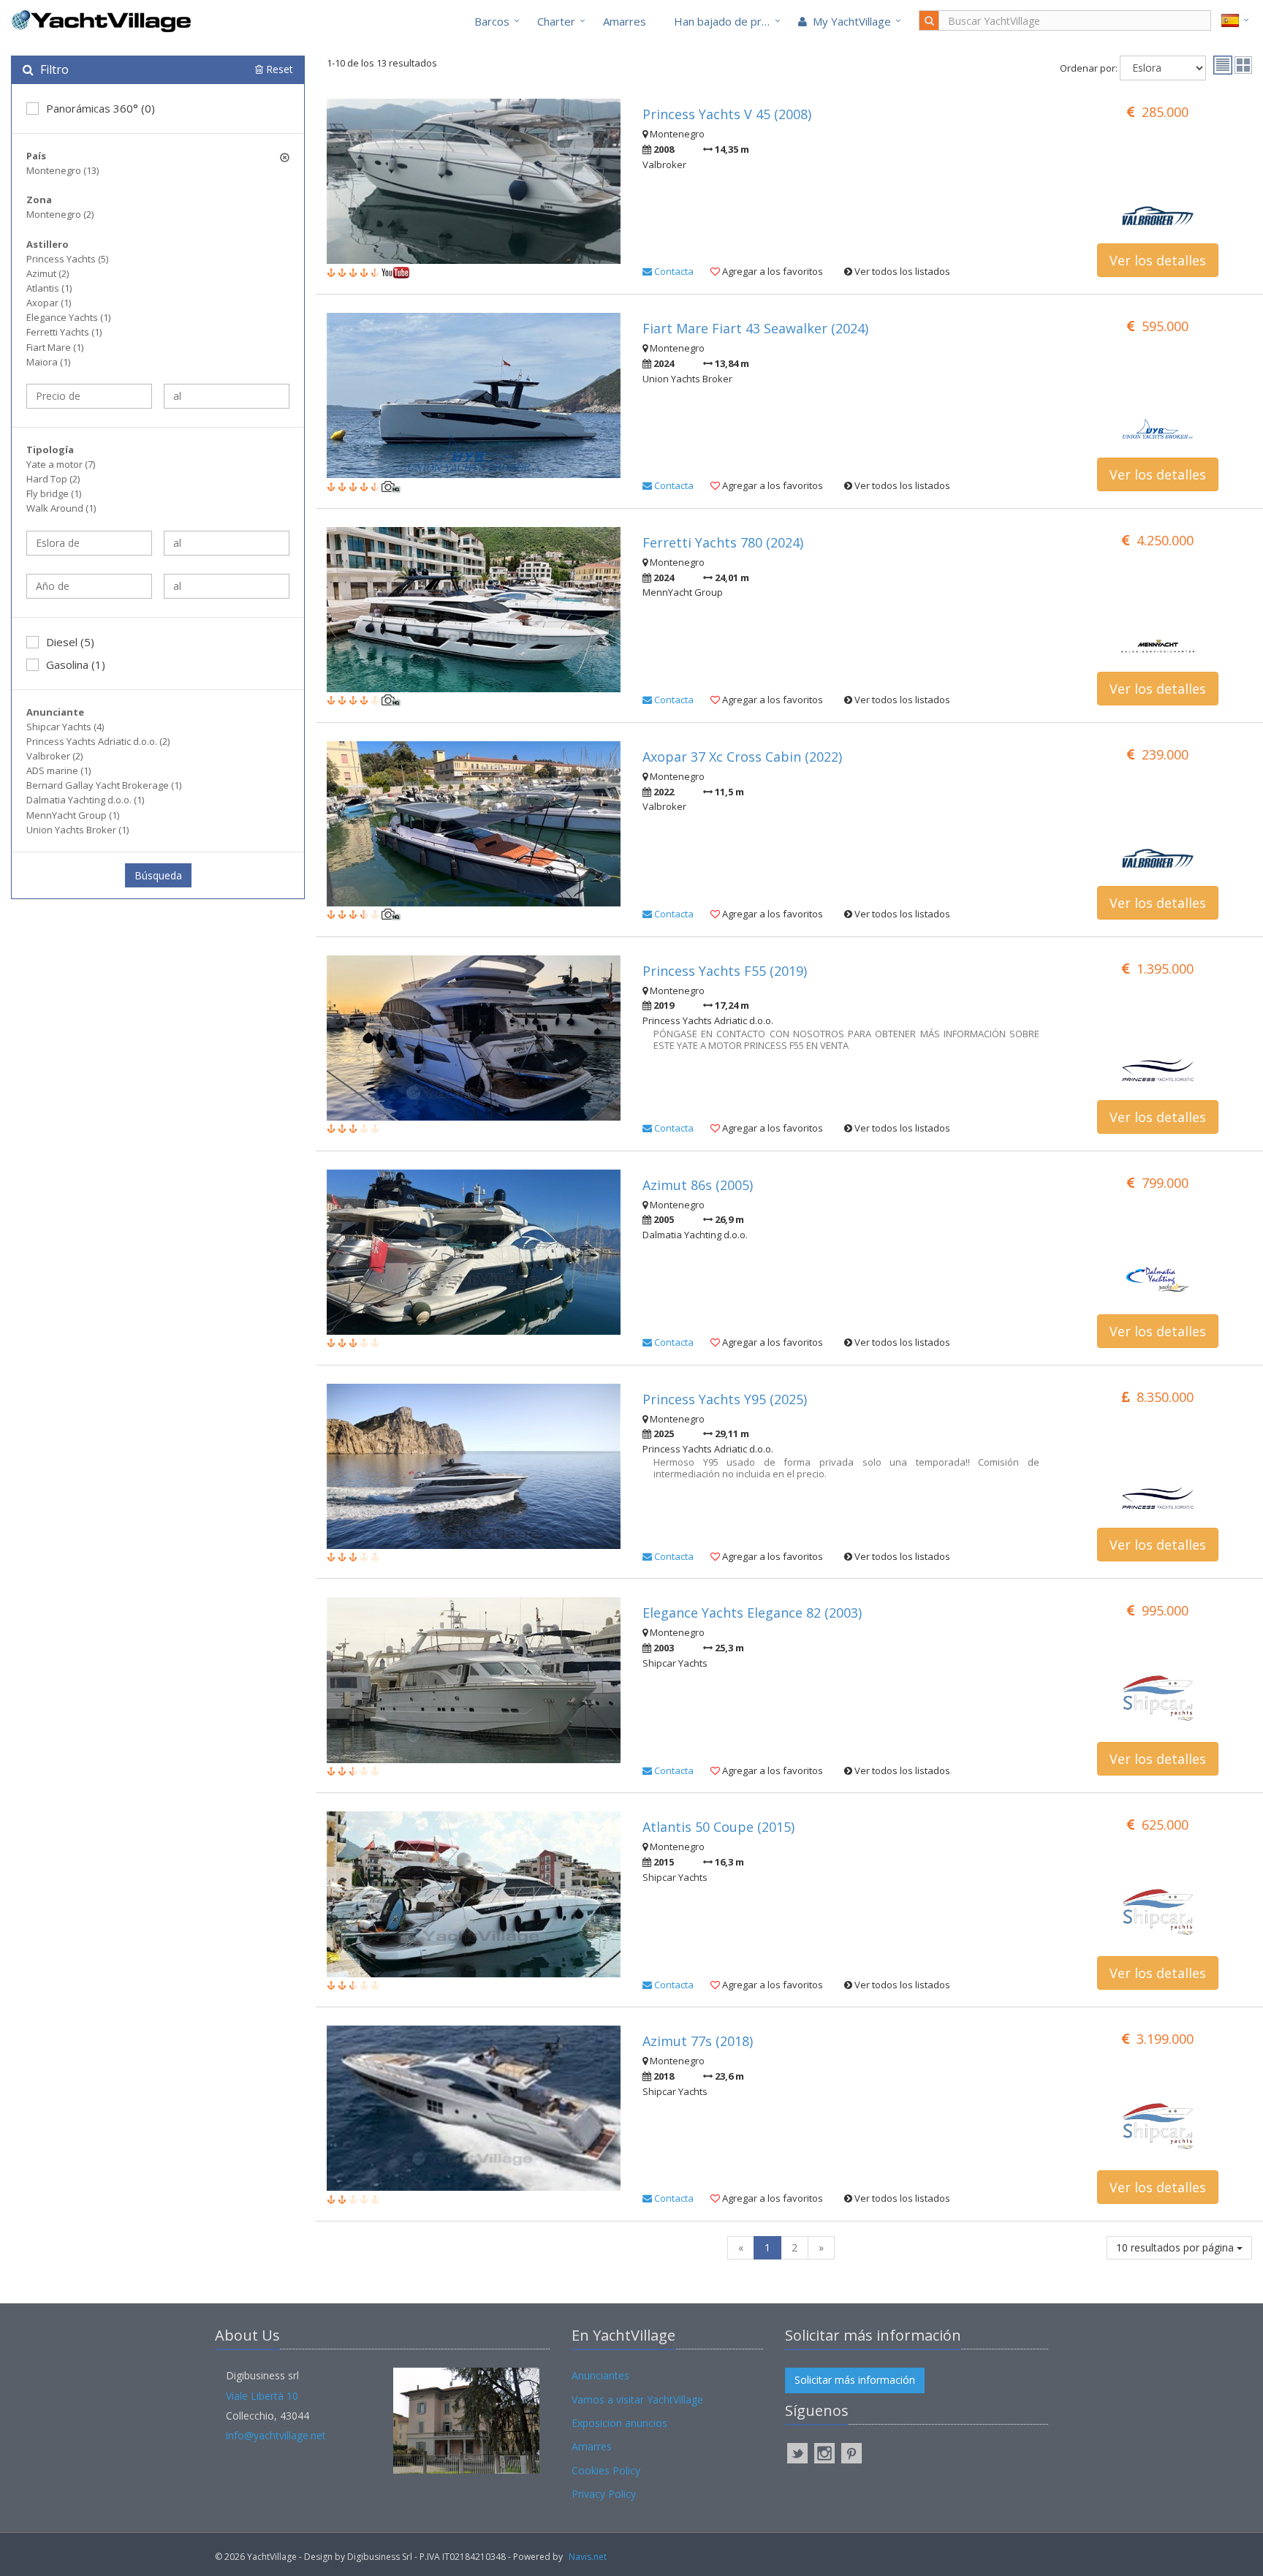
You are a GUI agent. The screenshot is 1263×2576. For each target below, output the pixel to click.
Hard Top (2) (53, 479)
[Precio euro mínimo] (89, 396)
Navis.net (588, 2557)
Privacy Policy (604, 2494)
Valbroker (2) (54, 756)
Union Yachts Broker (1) (77, 830)
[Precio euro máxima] (227, 396)
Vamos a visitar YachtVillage (637, 2399)
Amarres (625, 21)
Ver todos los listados (901, 271)
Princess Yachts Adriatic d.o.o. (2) (98, 741)
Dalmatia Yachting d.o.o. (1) (85, 800)
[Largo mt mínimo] (89, 543)
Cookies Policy (606, 2470)
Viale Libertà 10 (262, 2396)
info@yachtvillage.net (276, 2435)
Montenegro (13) (62, 170)
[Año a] (227, 586)
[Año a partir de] (89, 586)
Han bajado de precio (728, 21)
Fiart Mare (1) (55, 347)
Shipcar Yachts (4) (65, 727)
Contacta (673, 271)
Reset (278, 69)
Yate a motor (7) (61, 464)
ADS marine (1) (58, 770)
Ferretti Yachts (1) (64, 332)
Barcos (492, 21)
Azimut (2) (48, 273)
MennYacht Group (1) (73, 815)
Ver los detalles (1158, 260)
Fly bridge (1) (54, 493)
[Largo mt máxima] (227, 543)
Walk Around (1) (61, 508)
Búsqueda (158, 875)
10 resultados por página (1176, 2247)
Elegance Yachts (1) (68, 317)
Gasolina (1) (76, 664)
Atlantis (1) (49, 288)
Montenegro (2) (60, 214)
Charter (556, 21)
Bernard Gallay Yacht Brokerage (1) (104, 785)
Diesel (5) (70, 642)
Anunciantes (600, 2375)
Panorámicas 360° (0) (100, 108)
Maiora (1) (48, 362)
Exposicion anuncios (619, 2423)
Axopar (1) (49, 303)
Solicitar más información (855, 2380)
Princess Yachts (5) (67, 259)
